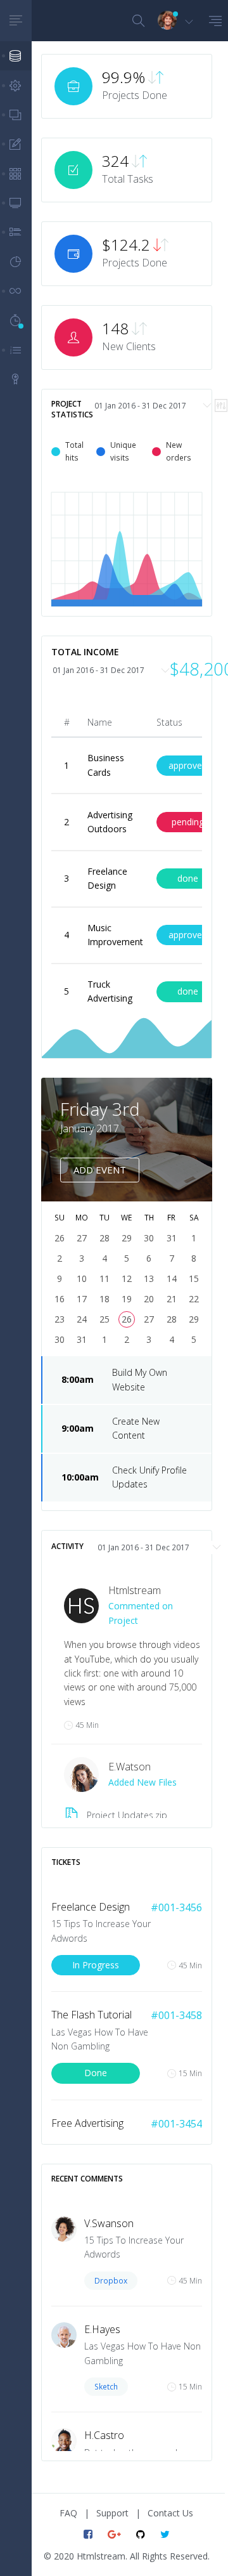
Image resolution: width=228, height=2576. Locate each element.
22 (194, 1299)
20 (149, 1299)
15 (194, 1278)
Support (112, 2513)
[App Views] (16, 115)
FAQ (68, 2513)
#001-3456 (176, 1907)
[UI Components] (16, 291)
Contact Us (170, 2513)
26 (127, 1319)
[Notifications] (16, 232)
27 (149, 1319)
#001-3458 (176, 2015)
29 (194, 1319)
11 (104, 1278)
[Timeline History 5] (16, 320)
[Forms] (16, 144)
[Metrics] (16, 262)
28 (172, 1319)
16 (60, 1299)
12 (127, 1278)
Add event (100, 1170)
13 (149, 1278)
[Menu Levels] (16, 350)
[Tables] (16, 173)
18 (104, 1299)
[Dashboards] (16, 56)
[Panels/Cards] (16, 203)
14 (172, 1278)
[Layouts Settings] (16, 85)
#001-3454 (176, 2124)
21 (172, 1299)
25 (104, 1319)
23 (60, 1319)
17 (82, 1299)
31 (82, 1339)
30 (60, 1339)
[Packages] (16, 379)
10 (82, 1278)
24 (82, 1319)
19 (127, 1299)
